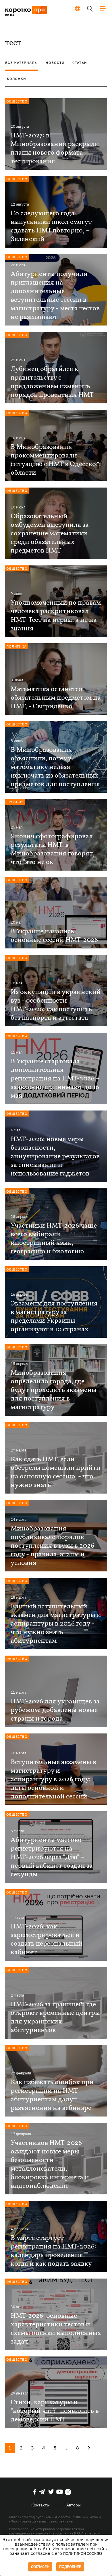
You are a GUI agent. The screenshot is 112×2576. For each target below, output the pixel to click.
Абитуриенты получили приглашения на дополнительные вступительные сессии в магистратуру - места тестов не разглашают (55, 296)
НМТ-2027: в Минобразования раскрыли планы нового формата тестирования (55, 149)
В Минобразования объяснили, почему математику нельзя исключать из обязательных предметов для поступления (55, 767)
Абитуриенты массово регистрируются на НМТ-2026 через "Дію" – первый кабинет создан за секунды (52, 1857)
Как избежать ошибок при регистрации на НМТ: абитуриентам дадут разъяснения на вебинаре (52, 2095)
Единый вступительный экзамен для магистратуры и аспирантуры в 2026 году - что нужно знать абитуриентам (56, 1624)
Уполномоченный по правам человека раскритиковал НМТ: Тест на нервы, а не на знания (56, 616)
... (66, 2448)
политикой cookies (83, 2554)
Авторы (74, 2505)
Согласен (40, 2567)
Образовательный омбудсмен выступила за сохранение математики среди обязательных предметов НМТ (50, 534)
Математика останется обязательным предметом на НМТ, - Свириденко (56, 698)
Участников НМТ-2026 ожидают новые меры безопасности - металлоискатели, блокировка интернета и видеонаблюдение (50, 2165)
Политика (17, 646)
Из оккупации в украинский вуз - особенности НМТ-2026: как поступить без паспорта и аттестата (56, 1005)
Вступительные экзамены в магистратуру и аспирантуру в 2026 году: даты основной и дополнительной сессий (53, 1780)
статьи (80, 63)
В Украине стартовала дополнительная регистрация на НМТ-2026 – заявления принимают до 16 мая (55, 1079)
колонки (17, 79)
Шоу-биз (15, 802)
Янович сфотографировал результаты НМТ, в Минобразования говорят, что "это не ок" (53, 849)
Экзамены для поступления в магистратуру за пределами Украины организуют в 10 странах (54, 1317)
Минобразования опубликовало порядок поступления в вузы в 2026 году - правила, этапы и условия (52, 1546)
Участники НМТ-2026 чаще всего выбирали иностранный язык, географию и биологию (54, 1239)
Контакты (40, 2505)
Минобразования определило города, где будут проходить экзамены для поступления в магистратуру (54, 1390)
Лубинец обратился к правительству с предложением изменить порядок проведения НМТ (52, 382)
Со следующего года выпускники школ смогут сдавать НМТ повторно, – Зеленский (51, 226)
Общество (17, 101)
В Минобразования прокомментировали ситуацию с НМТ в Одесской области (55, 460)
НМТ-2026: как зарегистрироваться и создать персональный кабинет (47, 1940)
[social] (35, 2492)
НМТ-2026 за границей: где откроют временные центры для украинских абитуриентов (55, 2017)
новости (55, 63)
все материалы (22, 63)
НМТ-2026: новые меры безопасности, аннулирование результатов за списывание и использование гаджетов (55, 1157)
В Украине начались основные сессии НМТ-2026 (54, 936)
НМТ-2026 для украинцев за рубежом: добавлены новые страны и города (55, 1710)
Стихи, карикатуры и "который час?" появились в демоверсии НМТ (55, 2411)
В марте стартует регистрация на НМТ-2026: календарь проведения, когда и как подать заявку (53, 2251)
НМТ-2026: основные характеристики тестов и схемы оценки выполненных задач (56, 2329)
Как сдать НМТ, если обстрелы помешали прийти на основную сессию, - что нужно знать (56, 1472)
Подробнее (70, 2567)
